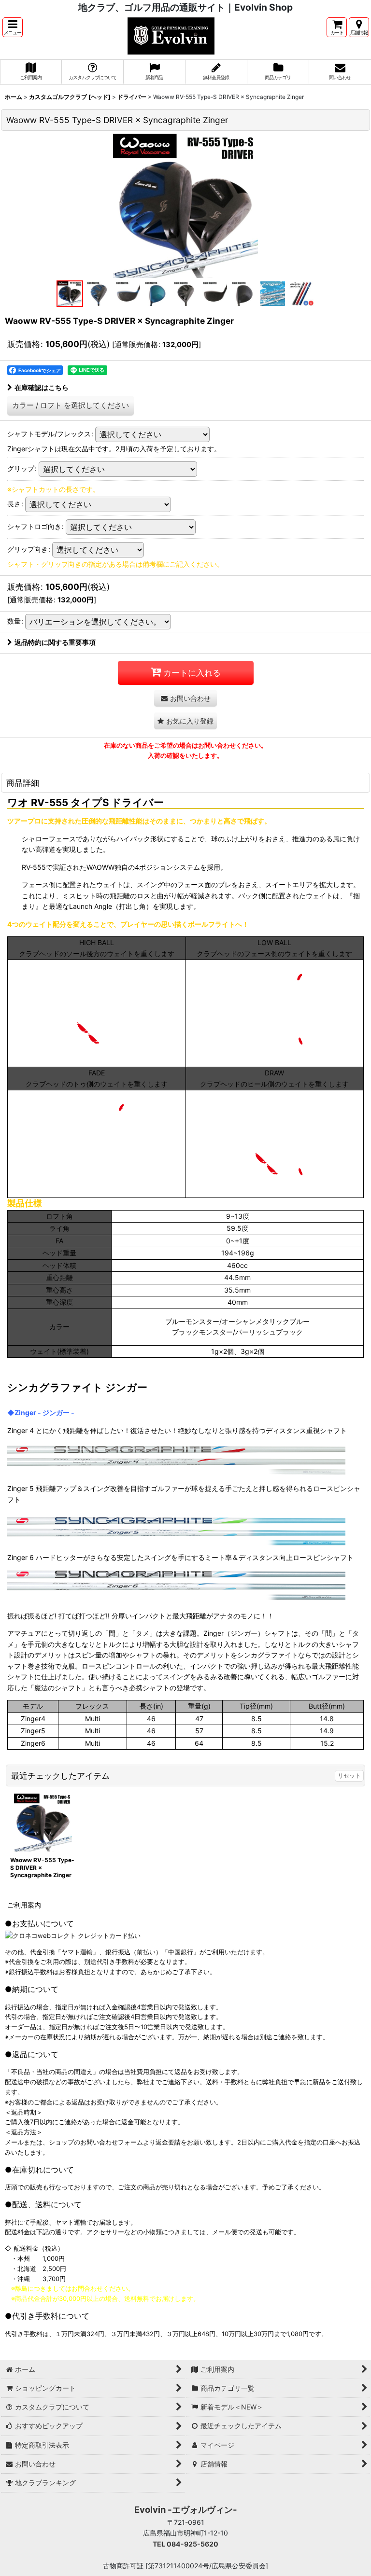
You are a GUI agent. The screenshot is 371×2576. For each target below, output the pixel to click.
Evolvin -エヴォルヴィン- (186, 2509)
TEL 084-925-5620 (185, 2544)
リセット (349, 1775)
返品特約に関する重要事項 (55, 642)
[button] (13, 27)
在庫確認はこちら (42, 387)
